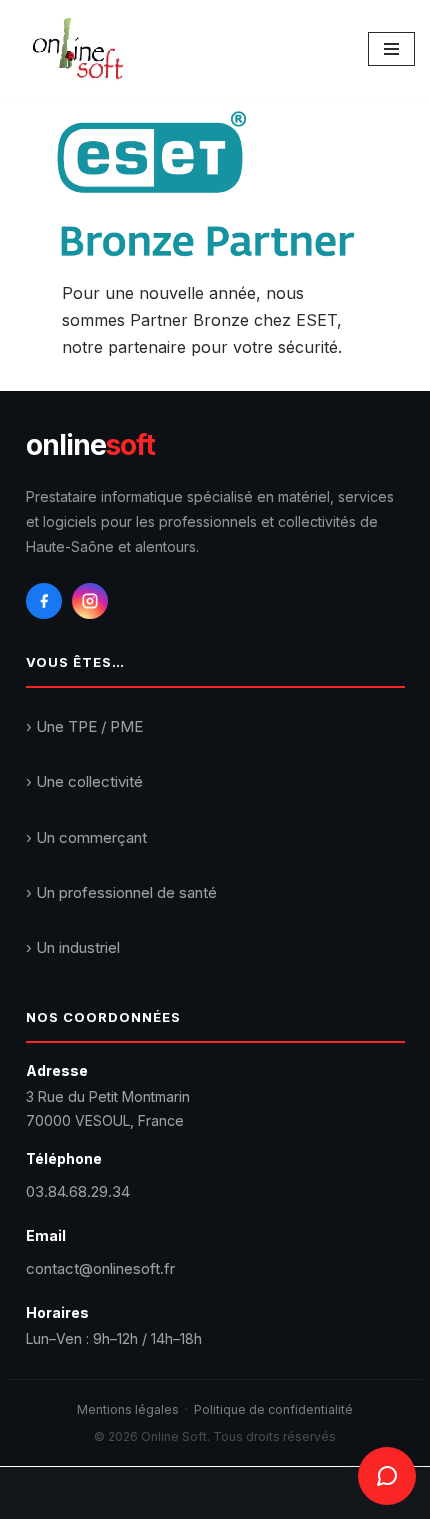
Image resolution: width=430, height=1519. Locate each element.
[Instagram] (90, 601)
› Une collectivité (84, 781)
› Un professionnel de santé (121, 892)
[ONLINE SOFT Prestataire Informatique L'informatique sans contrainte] (78, 49)
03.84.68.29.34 (78, 1191)
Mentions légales (128, 1409)
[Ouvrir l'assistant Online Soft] (387, 1476)
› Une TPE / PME (84, 726)
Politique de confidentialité (273, 1409)
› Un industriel (73, 947)
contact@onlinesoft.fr (100, 1268)
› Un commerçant (86, 837)
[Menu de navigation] (391, 49)
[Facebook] (44, 601)
